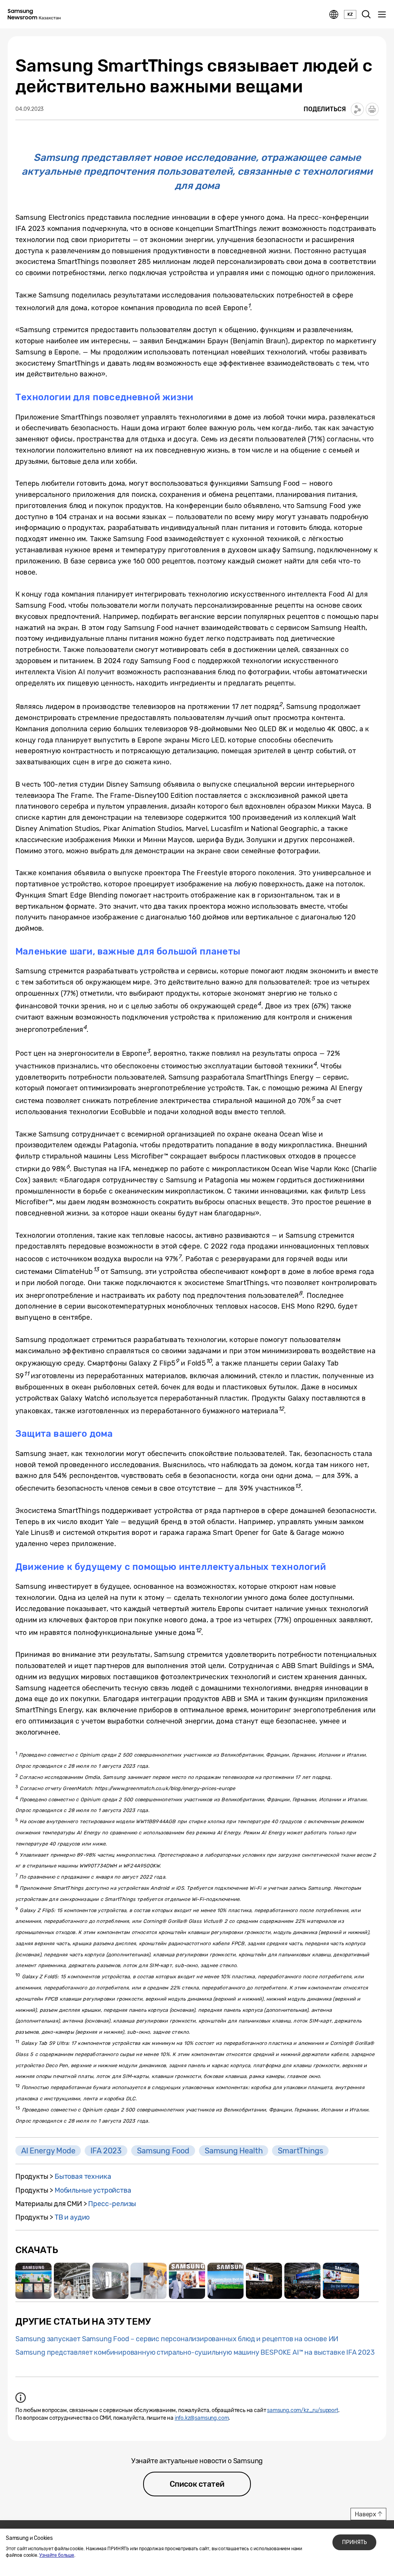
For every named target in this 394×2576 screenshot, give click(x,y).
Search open (366, 15)
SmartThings (300, 2151)
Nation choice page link (334, 15)
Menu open (382, 15)
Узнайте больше (57, 2555)
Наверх (366, 2514)
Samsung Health (234, 2151)
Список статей (197, 2484)
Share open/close (357, 109)
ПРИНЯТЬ (354, 2542)
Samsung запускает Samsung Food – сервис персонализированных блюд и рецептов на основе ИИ (177, 2339)
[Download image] (33, 2281)
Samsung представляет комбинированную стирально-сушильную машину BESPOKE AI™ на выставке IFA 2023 (195, 2352)
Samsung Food (163, 2151)
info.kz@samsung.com (202, 2418)
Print (372, 109)
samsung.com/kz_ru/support (303, 2410)
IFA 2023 (106, 2151)
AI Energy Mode (48, 2151)
